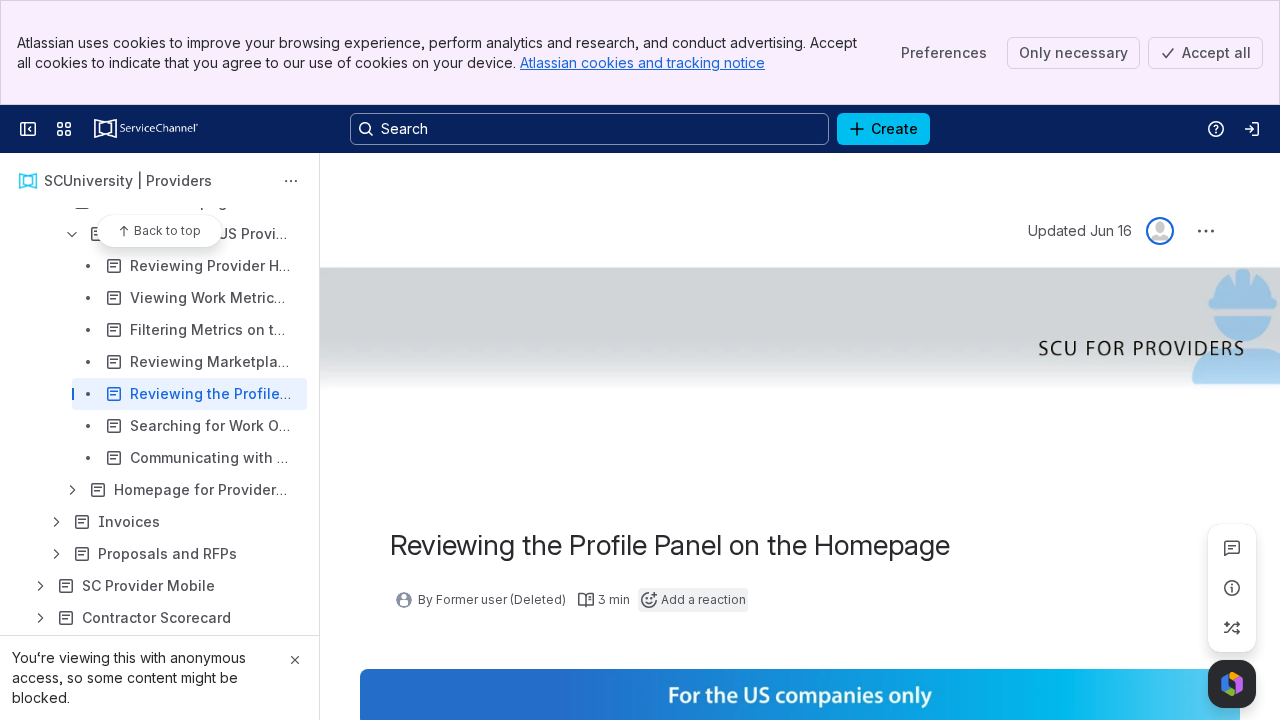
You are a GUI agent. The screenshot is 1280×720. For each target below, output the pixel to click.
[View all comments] (1232, 548)
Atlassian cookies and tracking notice (642, 62)
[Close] (295, 660)
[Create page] (1232, 628)
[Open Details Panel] (1232, 588)
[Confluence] (146, 129)
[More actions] (291, 181)
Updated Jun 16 (1080, 230)
